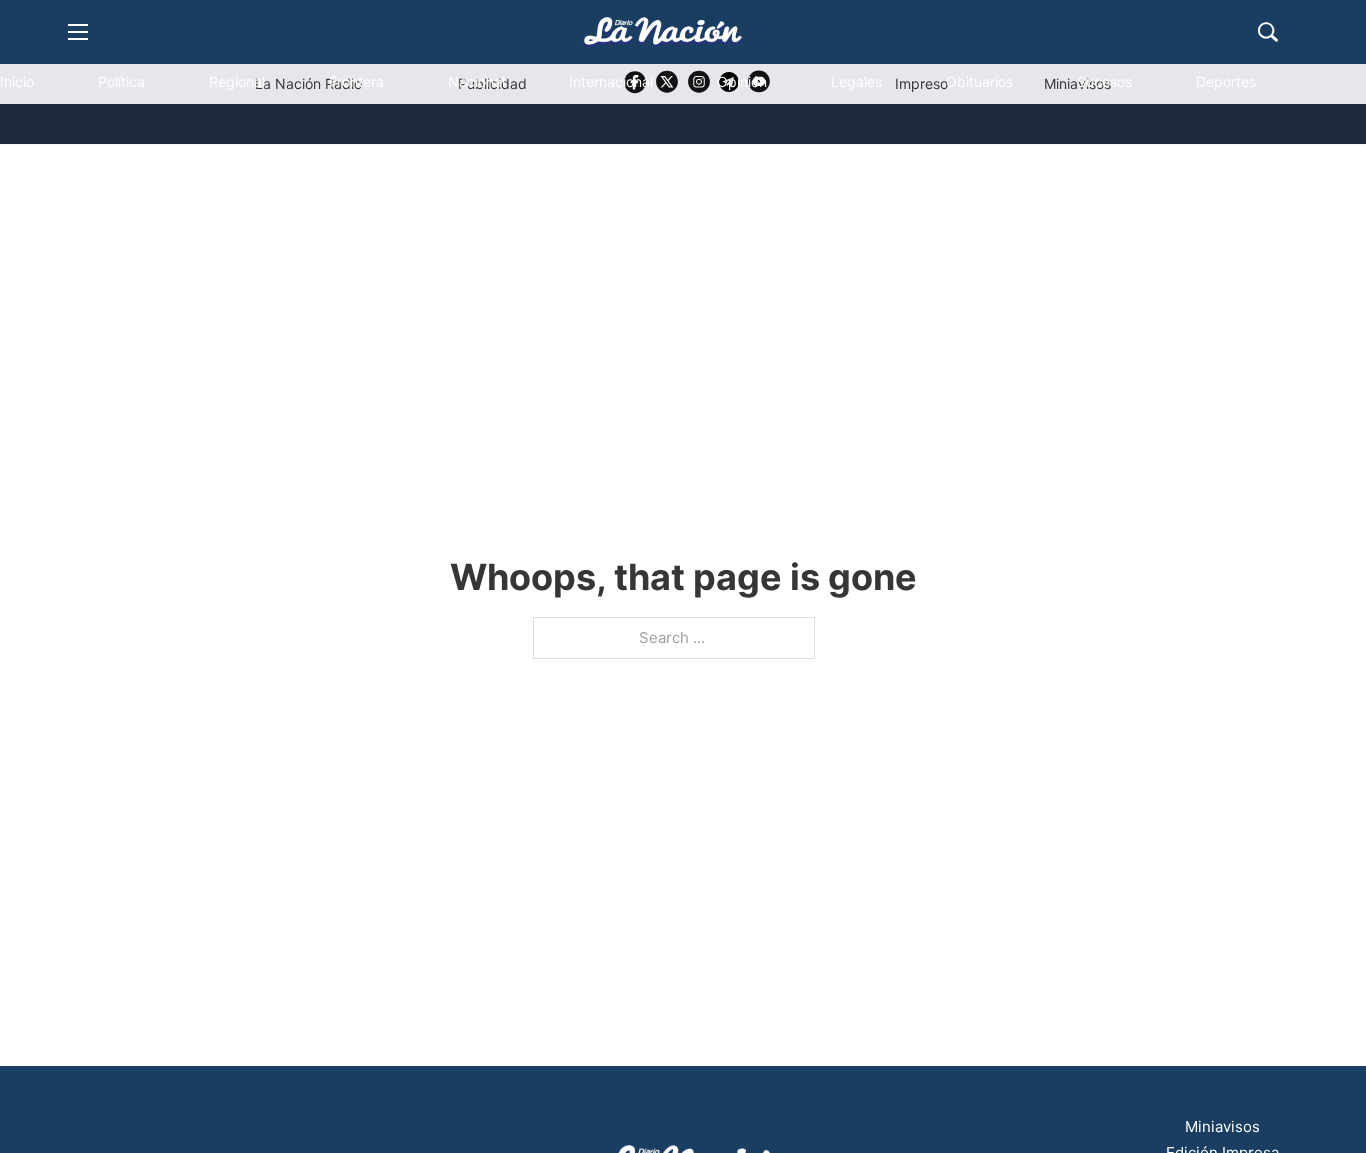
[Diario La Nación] (663, 31)
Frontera (356, 81)
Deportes (1226, 81)
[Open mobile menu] (78, 32)
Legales (856, 81)
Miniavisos (1222, 1126)
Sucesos (1104, 81)
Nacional (476, 81)
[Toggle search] (1268, 32)
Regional (237, 81)
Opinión (742, 81)
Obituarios (979, 81)
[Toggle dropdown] (53, 166)
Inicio (17, 81)
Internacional (611, 81)
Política (121, 81)
